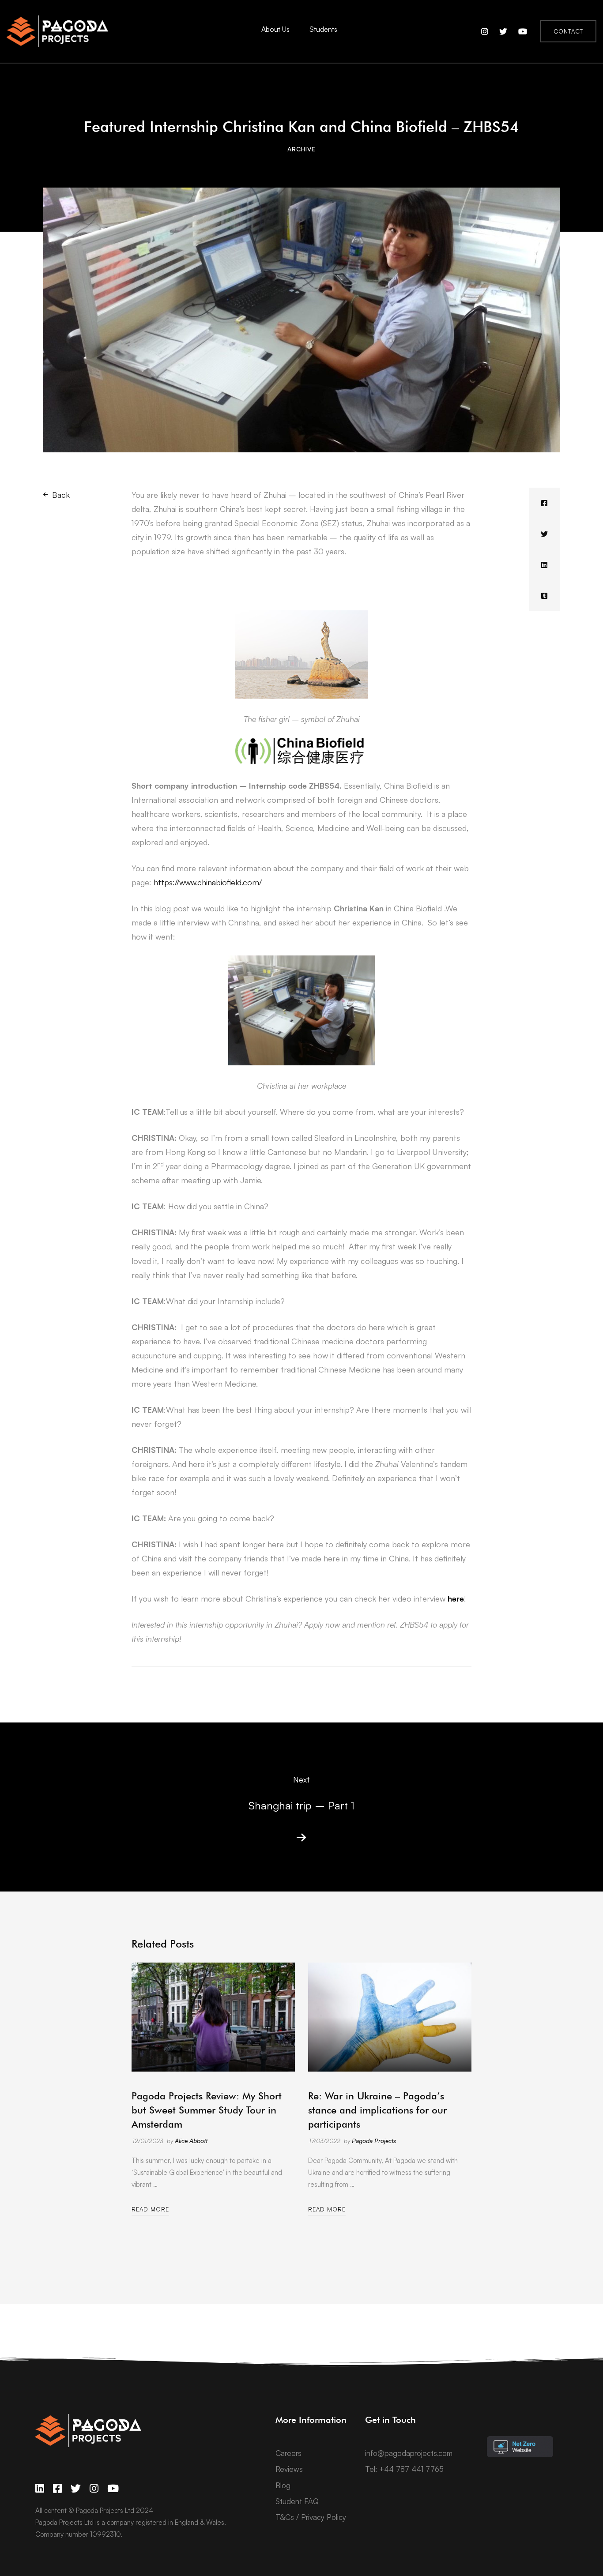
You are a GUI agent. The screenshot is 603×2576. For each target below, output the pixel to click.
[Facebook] (544, 503)
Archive (301, 149)
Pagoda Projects (374, 2141)
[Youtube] (113, 2488)
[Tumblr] (544, 596)
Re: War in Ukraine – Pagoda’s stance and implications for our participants (377, 2110)
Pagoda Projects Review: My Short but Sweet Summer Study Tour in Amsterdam (207, 2110)
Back (61, 495)
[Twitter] (544, 534)
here (456, 1598)
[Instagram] (94, 2488)
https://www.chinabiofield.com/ (208, 882)
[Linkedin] (544, 565)
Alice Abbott (191, 2141)
